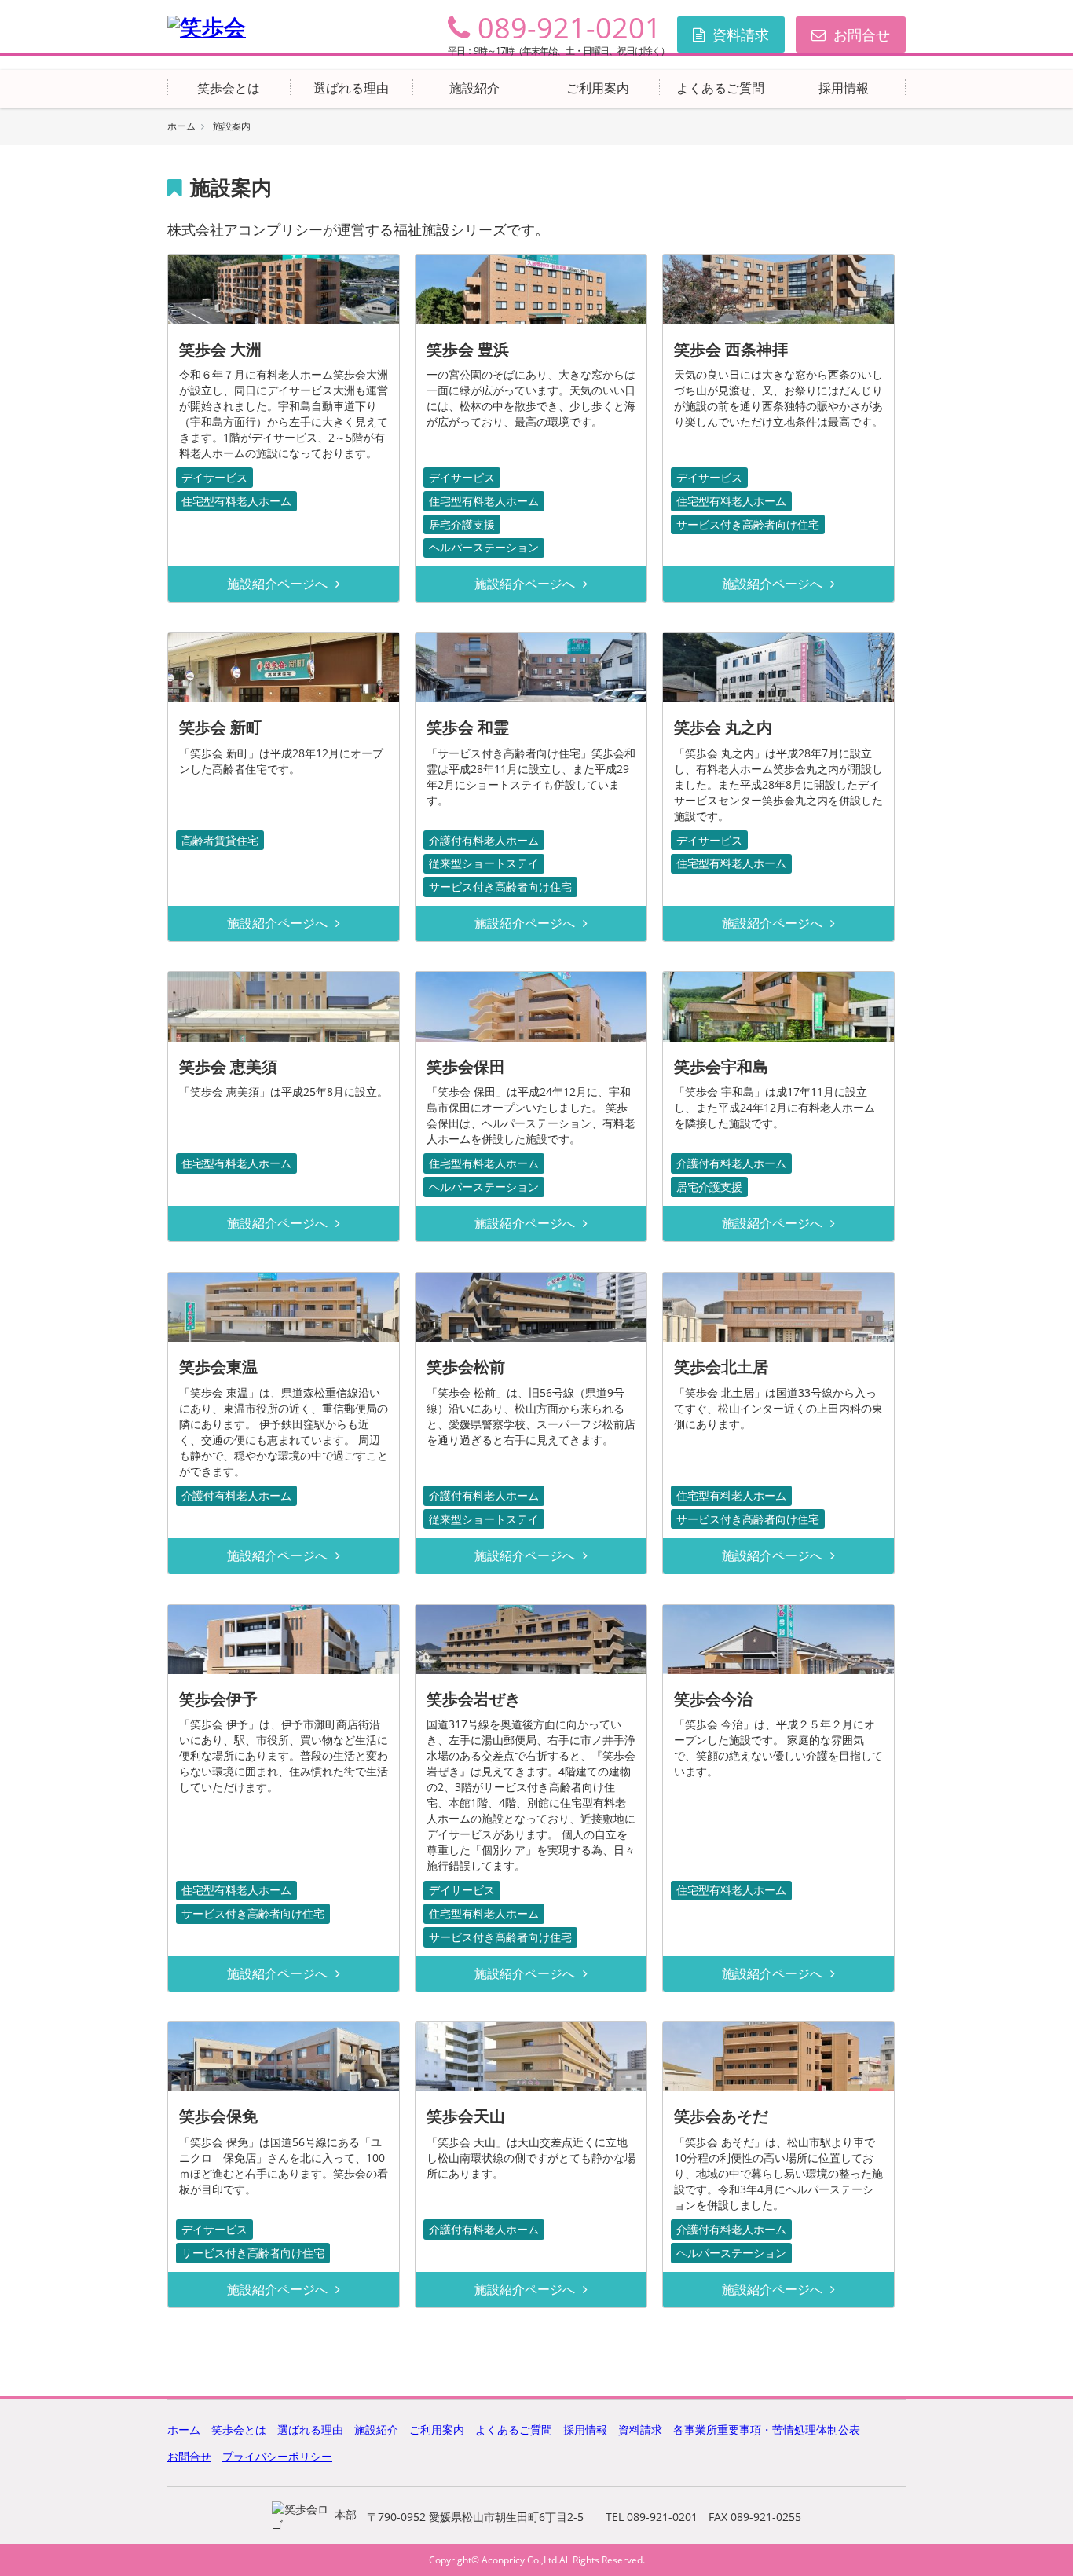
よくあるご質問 (720, 88)
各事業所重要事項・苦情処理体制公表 (767, 2429)
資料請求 (741, 35)
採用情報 (844, 88)
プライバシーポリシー (277, 2456)
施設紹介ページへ (277, 584)
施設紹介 (474, 88)
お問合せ (862, 35)
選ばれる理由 (351, 88)
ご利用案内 (598, 88)
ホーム (181, 126)
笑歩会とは (229, 88)
